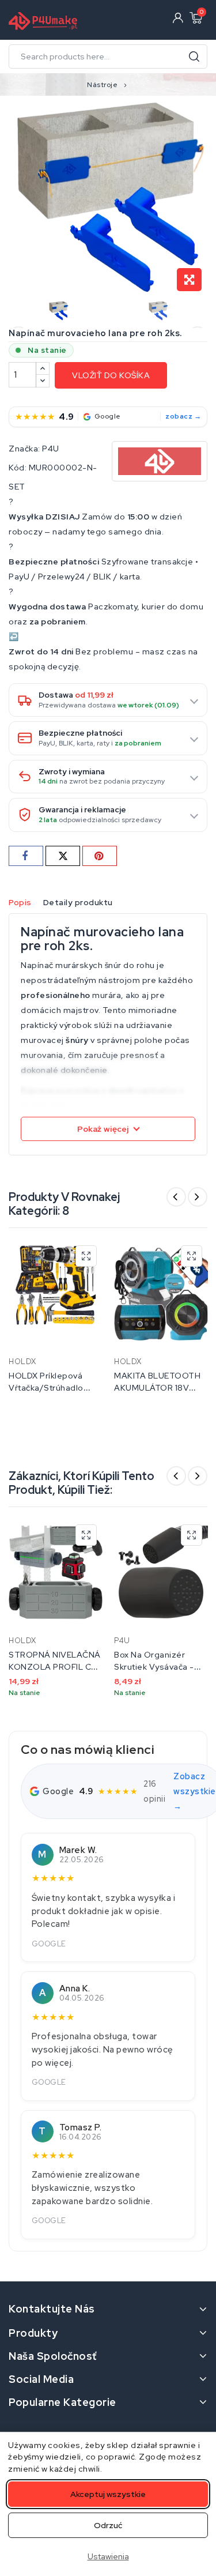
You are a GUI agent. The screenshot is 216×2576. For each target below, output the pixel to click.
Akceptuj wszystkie (108, 2494)
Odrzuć (108, 2525)
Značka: (24, 449)
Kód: (18, 468)
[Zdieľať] (26, 856)
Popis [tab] (20, 902)
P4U (51, 449)
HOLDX (22, 1362)
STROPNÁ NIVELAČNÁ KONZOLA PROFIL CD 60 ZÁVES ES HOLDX (55, 1667)
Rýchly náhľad (86, 1256)
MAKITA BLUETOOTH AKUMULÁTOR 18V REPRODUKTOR (157, 1388)
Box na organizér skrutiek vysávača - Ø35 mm (154, 1667)
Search (194, 57)
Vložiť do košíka (111, 375)
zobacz (179, 416)
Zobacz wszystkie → (195, 1791)
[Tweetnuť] (63, 856)
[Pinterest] (100, 856)
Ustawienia (108, 2556)
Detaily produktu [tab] (78, 902)
